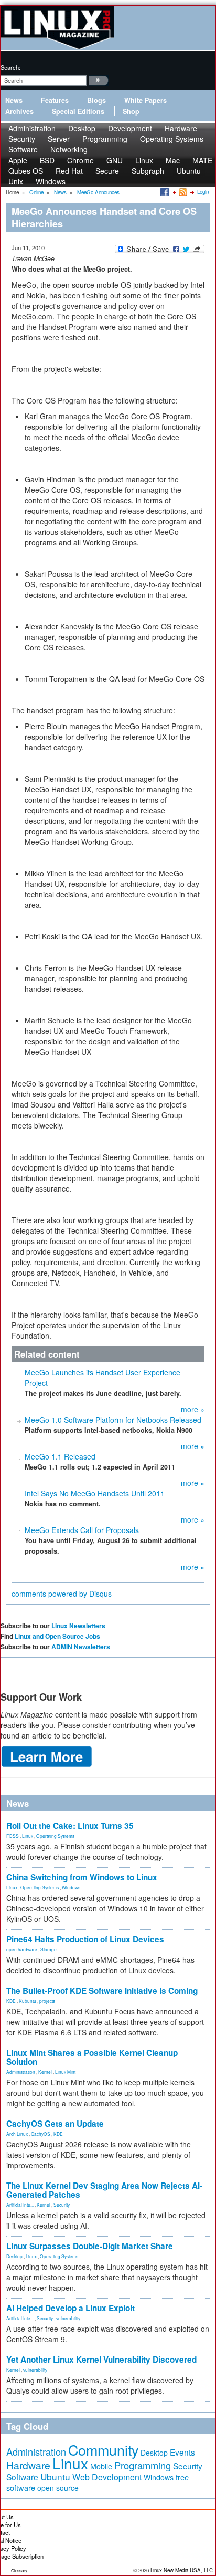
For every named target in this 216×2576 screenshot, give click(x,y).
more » (193, 1409)
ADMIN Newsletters (81, 1647)
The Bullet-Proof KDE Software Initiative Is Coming (102, 1991)
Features (55, 100)
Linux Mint (65, 2072)
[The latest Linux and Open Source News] (182, 192)
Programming (105, 139)
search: (10, 67)
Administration (21, 2072)
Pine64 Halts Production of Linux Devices (85, 1939)
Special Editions (78, 111)
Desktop (14, 2256)
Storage (48, 1949)
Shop (131, 111)
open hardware (22, 1949)
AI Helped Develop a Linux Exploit (71, 2308)
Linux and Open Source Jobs (57, 1636)
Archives (19, 111)
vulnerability (68, 2318)
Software (23, 149)
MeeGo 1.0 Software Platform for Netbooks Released (113, 1420)
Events (182, 2452)
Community (103, 2450)
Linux (28, 1836)
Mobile (101, 2466)
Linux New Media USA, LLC (182, 2570)
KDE (11, 2001)
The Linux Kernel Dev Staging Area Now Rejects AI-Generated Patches (104, 2190)
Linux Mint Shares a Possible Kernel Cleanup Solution (92, 2057)
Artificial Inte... (20, 2205)
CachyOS (41, 2134)
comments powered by (62, 1594)
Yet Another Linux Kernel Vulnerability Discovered (101, 2360)
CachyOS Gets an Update (55, 2124)
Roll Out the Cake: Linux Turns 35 (70, 1826)
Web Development (107, 2477)
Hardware (28, 2465)
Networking (69, 149)
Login (203, 192)
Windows (51, 181)
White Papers (145, 100)
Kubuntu (28, 2001)
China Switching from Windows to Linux (82, 1877)
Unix (16, 181)
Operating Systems (172, 139)
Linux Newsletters (78, 1626)
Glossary (19, 2570)
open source (58, 2488)
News (14, 100)
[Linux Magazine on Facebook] (164, 192)
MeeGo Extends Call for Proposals (82, 1530)
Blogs (96, 100)
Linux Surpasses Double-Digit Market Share (90, 2246)
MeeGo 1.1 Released (60, 1456)
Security (62, 2205)
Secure (107, 171)
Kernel (45, 2072)
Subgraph (148, 171)
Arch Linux (17, 2134)
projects (47, 2001)
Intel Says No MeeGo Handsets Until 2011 (95, 1493)
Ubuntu (189, 171)
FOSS (13, 1836)
